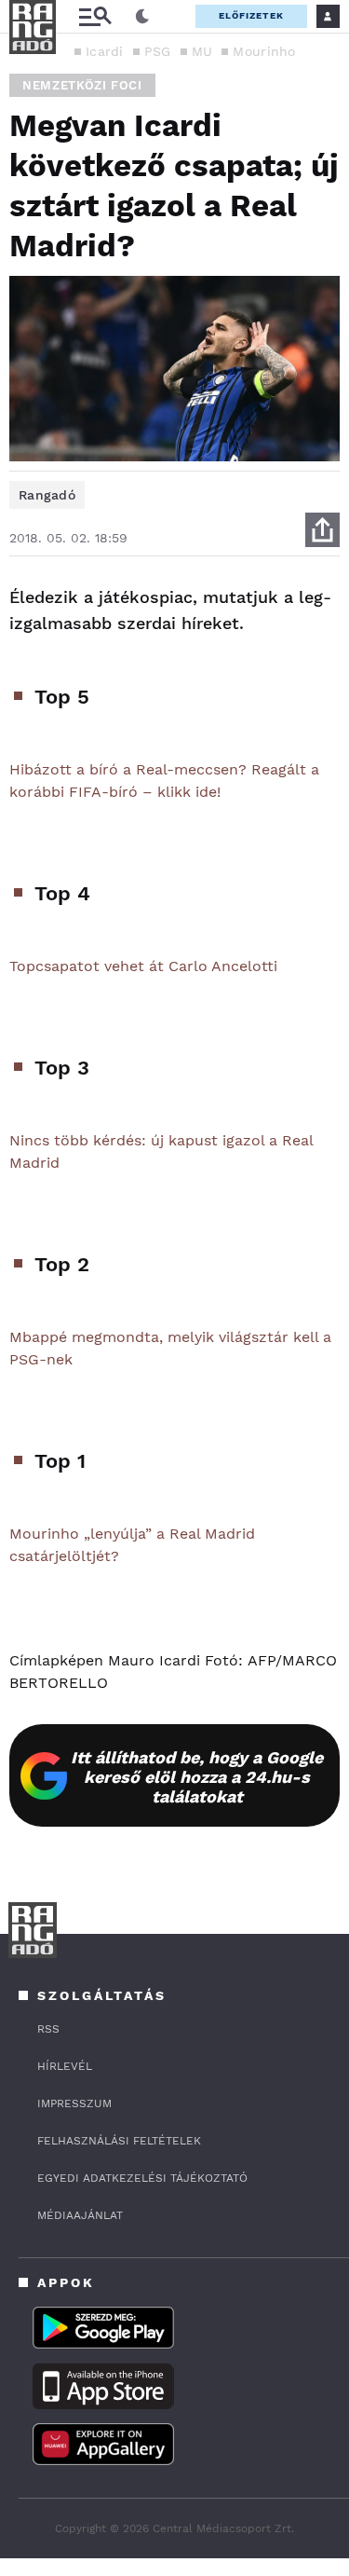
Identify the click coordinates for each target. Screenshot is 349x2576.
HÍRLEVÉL (65, 2066)
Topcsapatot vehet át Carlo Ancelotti (143, 966)
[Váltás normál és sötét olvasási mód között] (142, 17)
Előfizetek (251, 15)
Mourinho (264, 51)
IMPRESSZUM (74, 2103)
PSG (158, 51)
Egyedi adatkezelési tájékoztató (142, 2178)
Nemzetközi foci (82, 85)
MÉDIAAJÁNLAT (80, 2215)
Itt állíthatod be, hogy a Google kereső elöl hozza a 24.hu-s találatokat (197, 1777)
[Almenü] (95, 16)
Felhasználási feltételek (119, 2141)
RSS (48, 2029)
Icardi (105, 51)
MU (202, 51)
